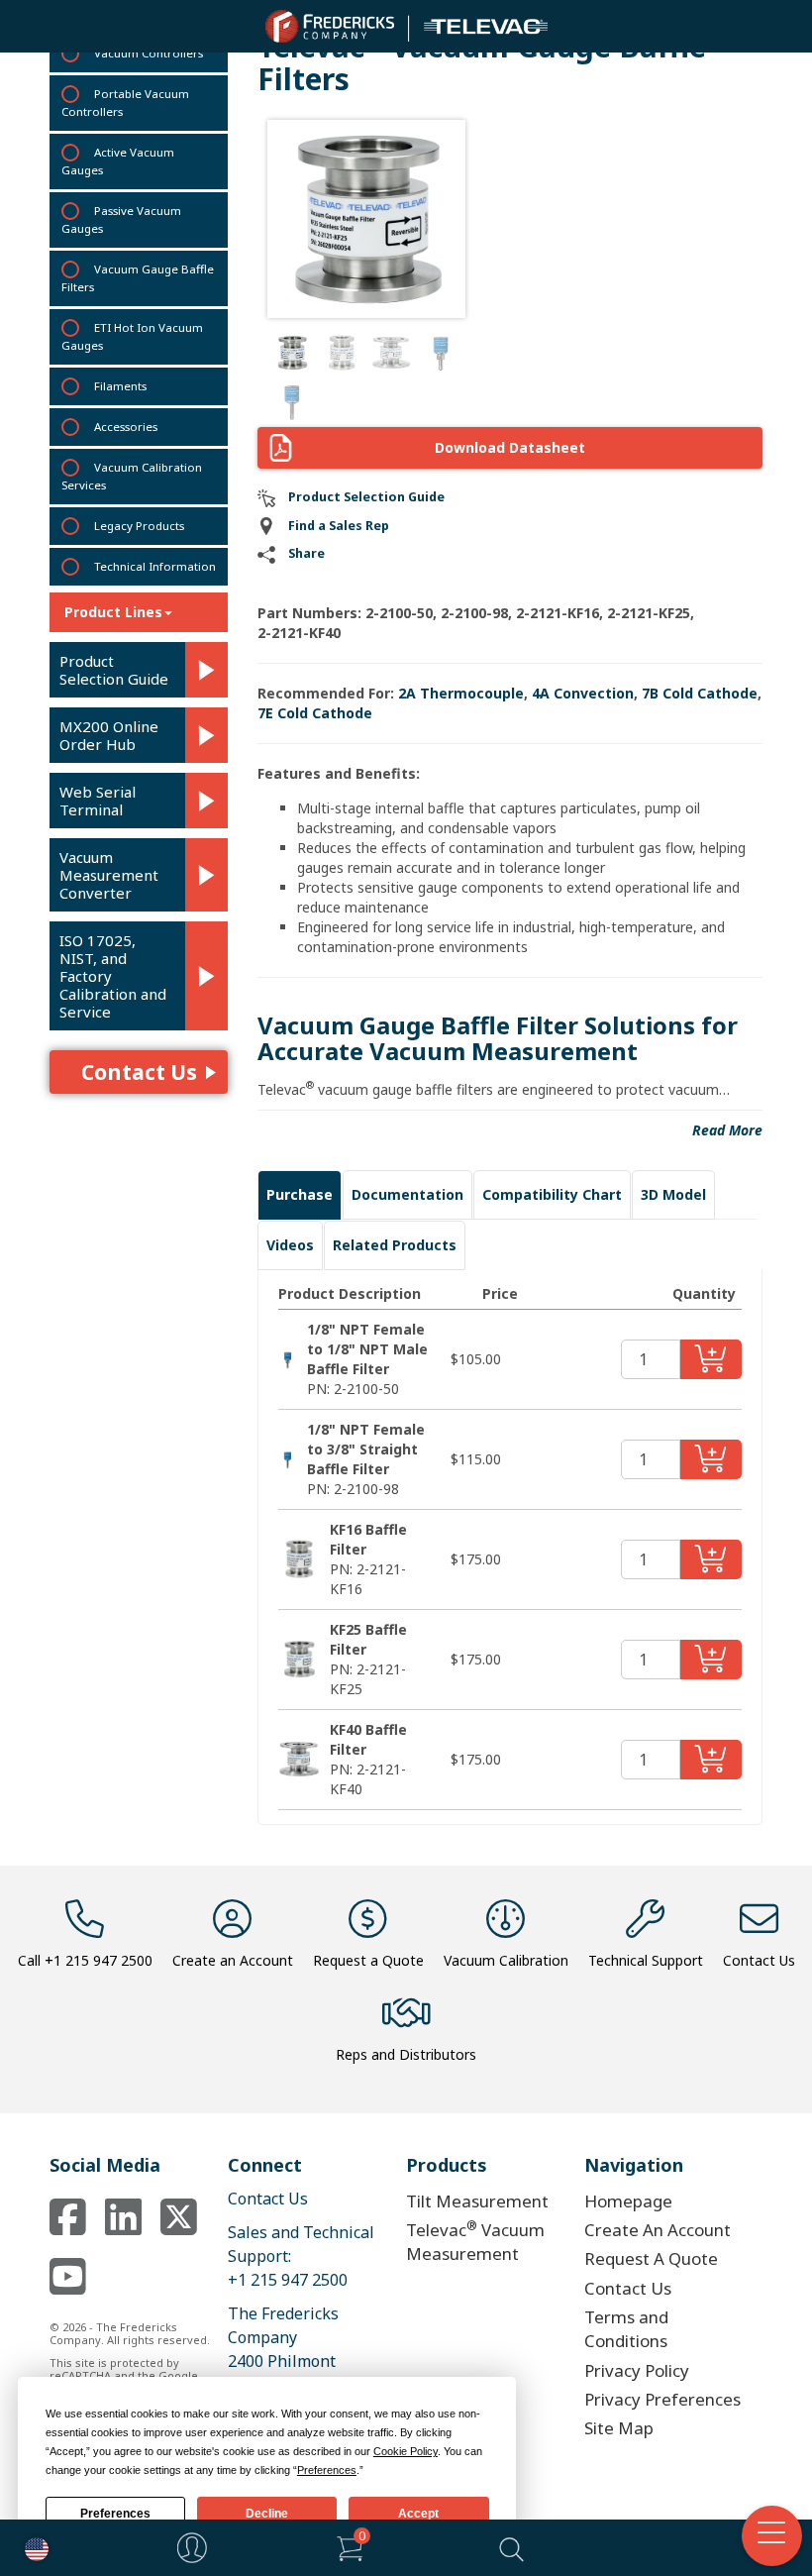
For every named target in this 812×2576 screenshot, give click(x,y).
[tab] (300, 1195)
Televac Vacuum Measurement (475, 2241)
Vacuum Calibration (506, 1960)
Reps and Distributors (406, 2054)
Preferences (115, 2514)
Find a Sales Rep (339, 526)
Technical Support (646, 1960)
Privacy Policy (637, 2370)
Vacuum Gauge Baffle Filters (138, 278)
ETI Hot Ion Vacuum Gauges (132, 336)
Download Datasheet (510, 447)
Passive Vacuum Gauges (121, 219)
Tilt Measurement (477, 2201)
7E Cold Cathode (315, 713)
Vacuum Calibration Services (132, 476)
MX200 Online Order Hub (109, 735)
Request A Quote (651, 2258)
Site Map (619, 2428)
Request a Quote (368, 1960)
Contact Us (139, 1072)
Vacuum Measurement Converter (109, 875)
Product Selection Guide (114, 670)
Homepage (628, 2201)
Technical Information (155, 566)
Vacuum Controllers (149, 53)
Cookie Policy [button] (406, 2451)
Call (85, 1960)
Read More (727, 1130)
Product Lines (113, 612)
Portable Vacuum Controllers (125, 103)
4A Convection (583, 693)
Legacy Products (139, 526)
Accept (418, 2514)
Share (306, 553)
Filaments (120, 386)
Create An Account (658, 2230)
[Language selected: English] (32, 2548)
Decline (267, 2514)
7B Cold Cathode (700, 693)
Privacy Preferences (662, 2399)
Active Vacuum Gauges (118, 161)
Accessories (126, 427)
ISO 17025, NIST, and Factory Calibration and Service (113, 976)
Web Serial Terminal (98, 801)
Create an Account (233, 1960)
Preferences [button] (327, 2470)
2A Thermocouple (461, 693)
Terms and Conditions (626, 2329)
